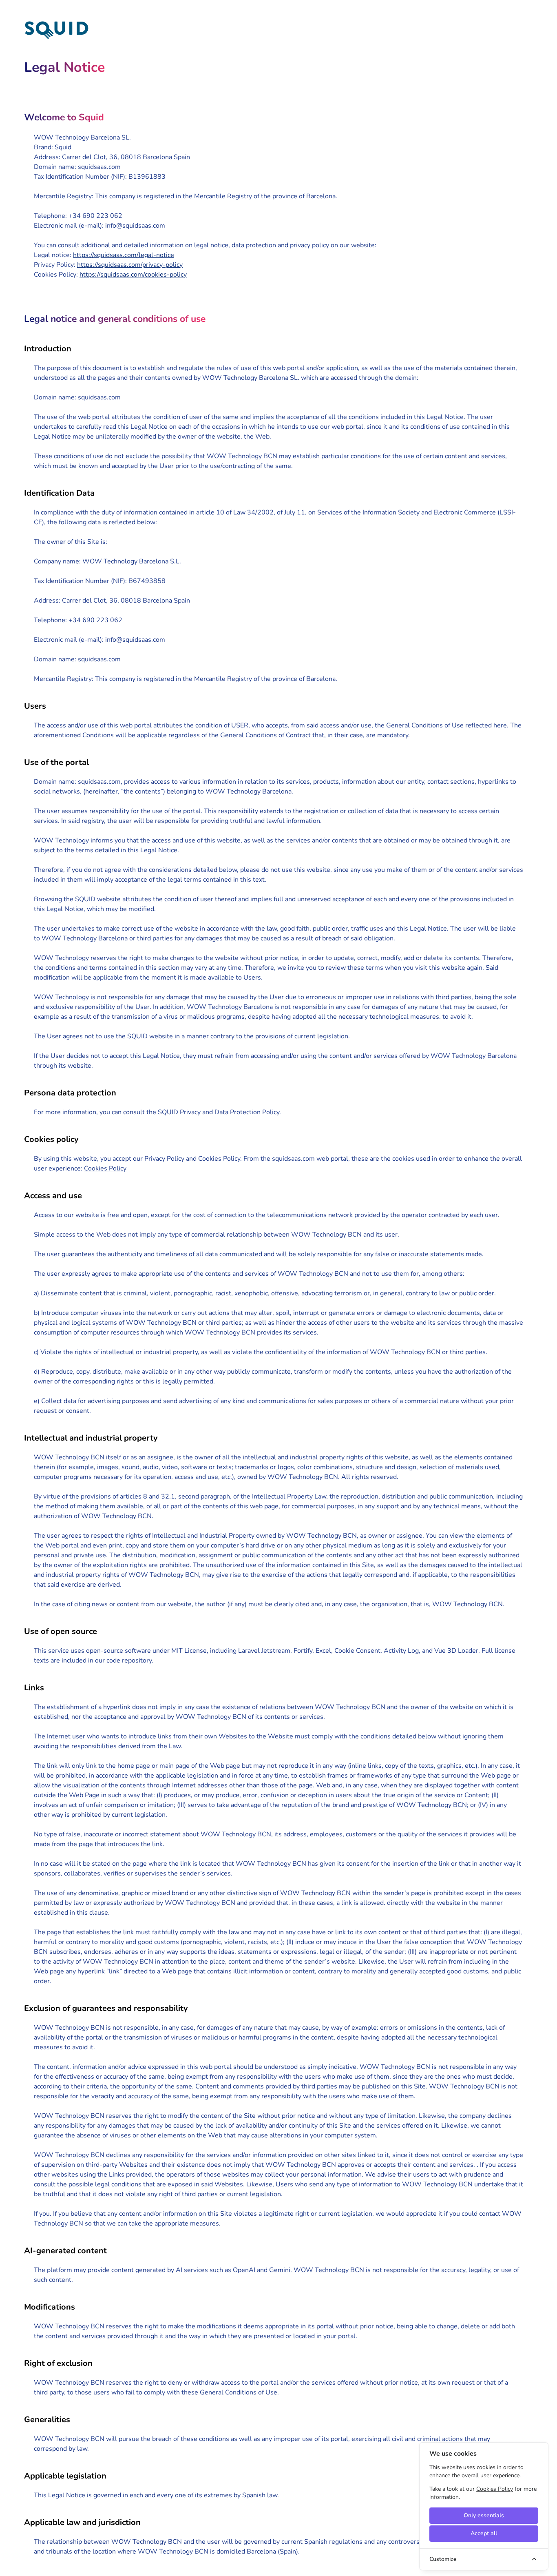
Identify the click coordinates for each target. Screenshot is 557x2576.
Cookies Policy (105, 1168)
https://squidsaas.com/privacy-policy (130, 265)
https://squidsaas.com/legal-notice (124, 255)
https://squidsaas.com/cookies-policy (133, 275)
